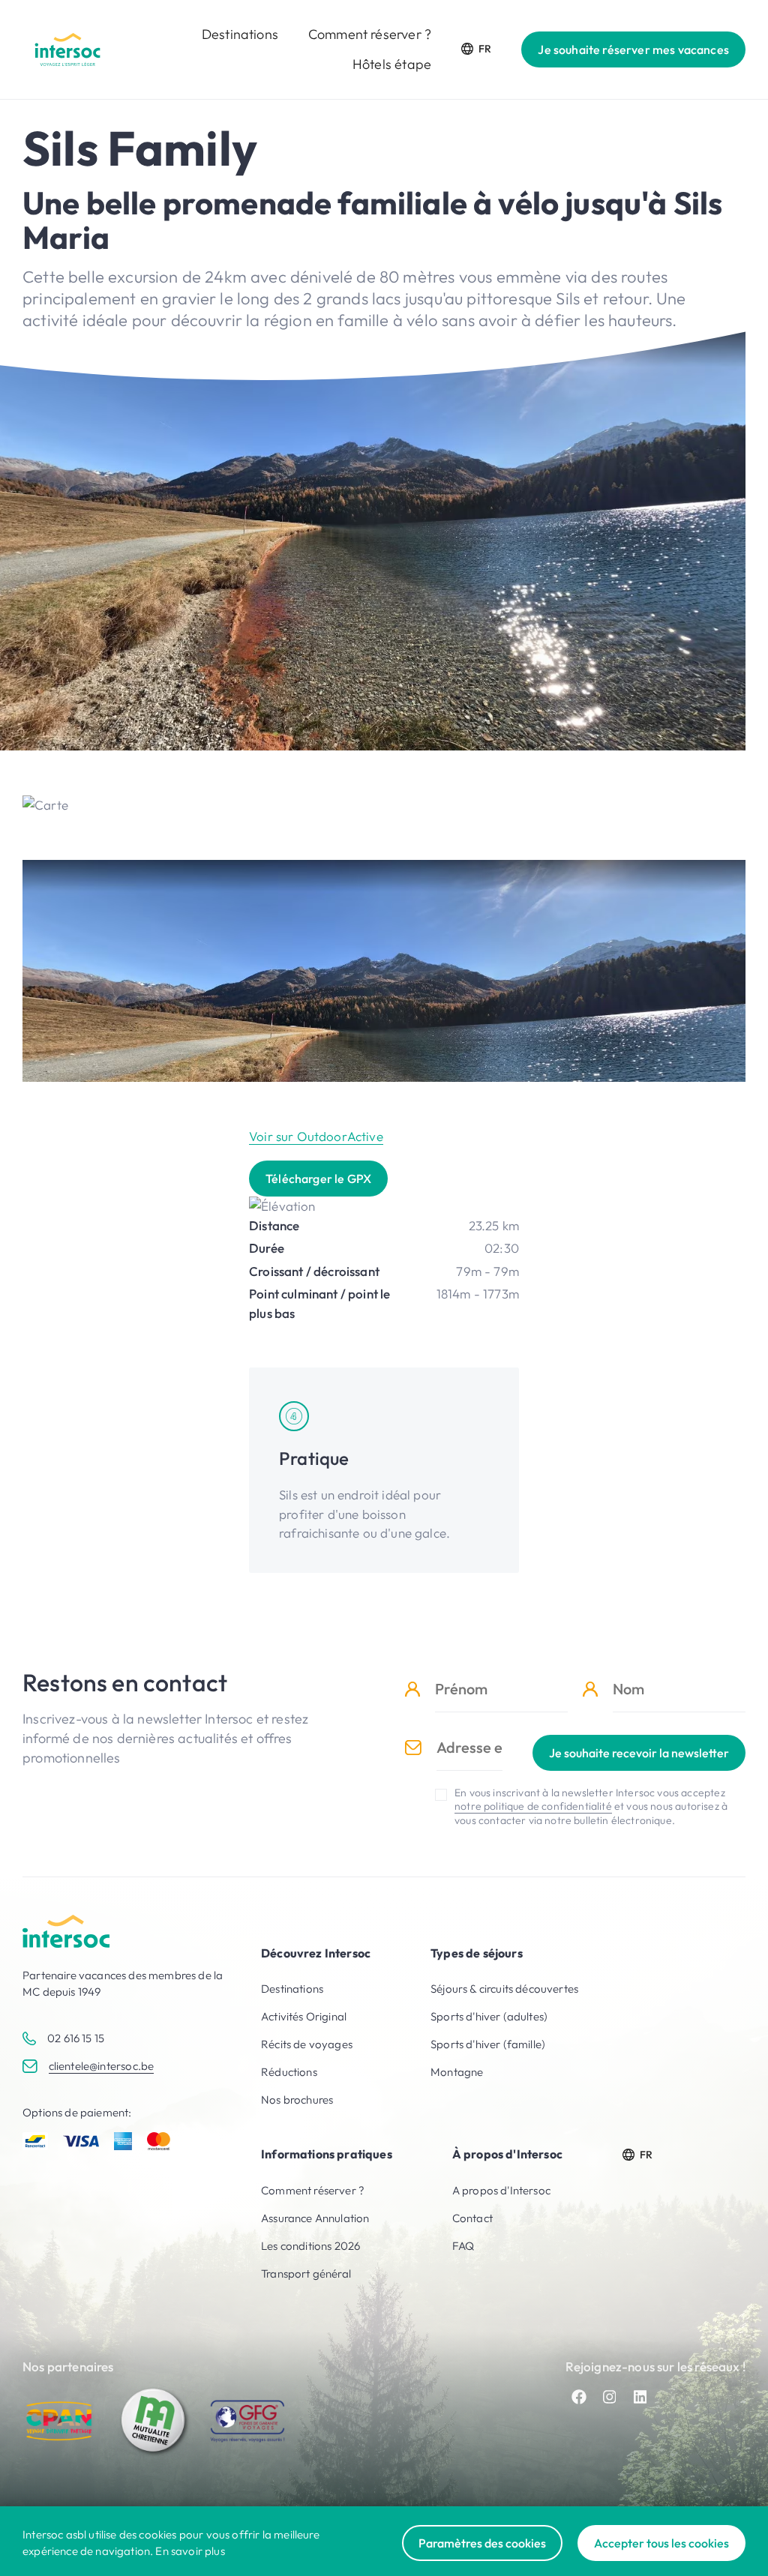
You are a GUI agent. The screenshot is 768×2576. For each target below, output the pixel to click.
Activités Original (304, 2016)
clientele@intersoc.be (102, 2066)
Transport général (306, 2273)
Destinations (240, 34)
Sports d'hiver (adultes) (489, 2016)
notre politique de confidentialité (533, 1806)
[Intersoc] (67, 49)
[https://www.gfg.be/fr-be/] (247, 2421)
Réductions (289, 2072)
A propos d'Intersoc (501, 2190)
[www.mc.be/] (154, 2421)
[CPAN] (60, 2421)
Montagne (457, 2072)
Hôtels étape (392, 64)
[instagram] (610, 2397)
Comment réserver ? (370, 34)
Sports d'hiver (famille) (488, 2044)
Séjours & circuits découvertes (504, 1989)
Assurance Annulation (315, 2218)
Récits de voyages (307, 2044)
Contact (472, 2218)
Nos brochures (297, 2100)
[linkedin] (640, 2397)
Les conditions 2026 (310, 2246)
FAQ (463, 2246)
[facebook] (579, 2397)
